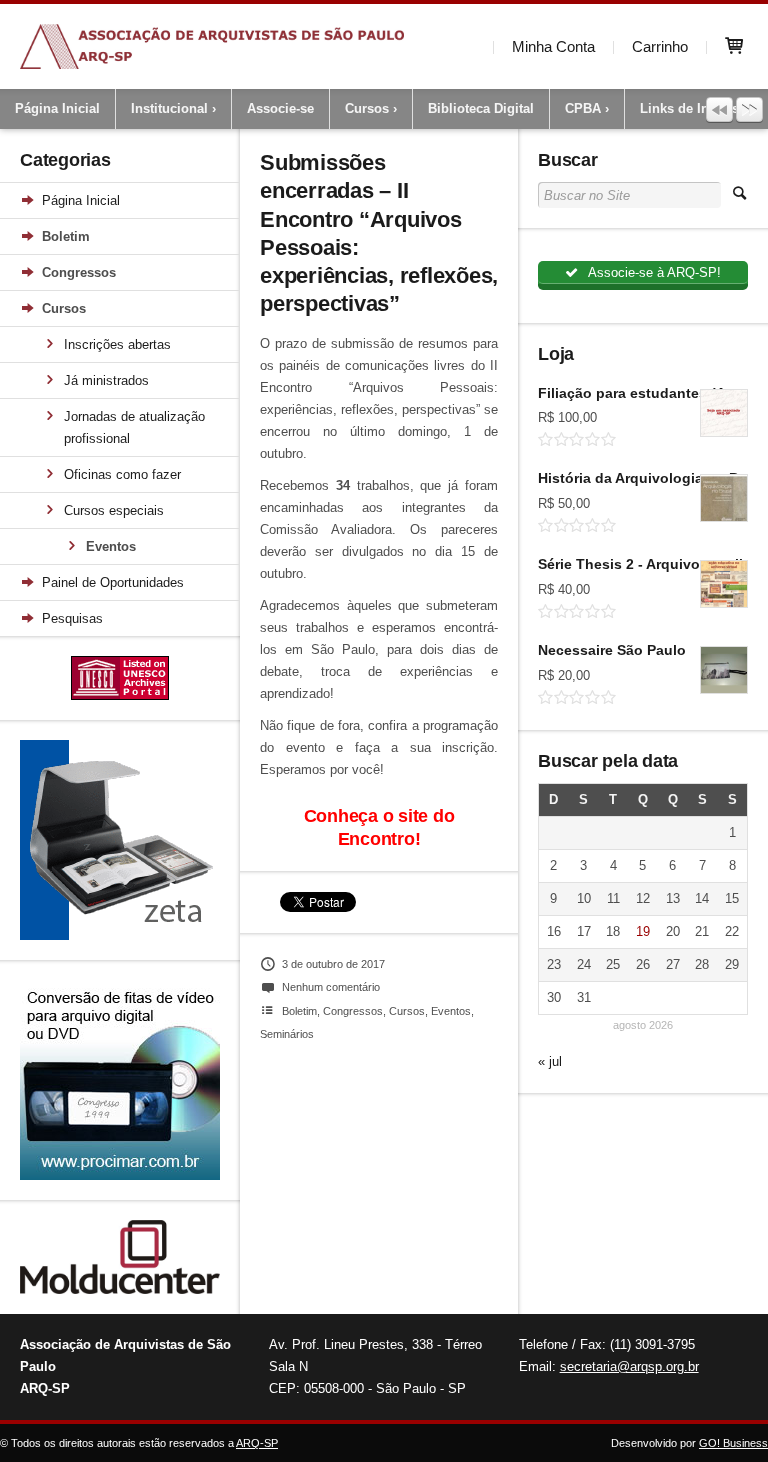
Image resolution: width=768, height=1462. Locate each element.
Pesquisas (72, 618)
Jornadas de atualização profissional (134, 427)
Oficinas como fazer (122, 474)
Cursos (367, 108)
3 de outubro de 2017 (333, 964)
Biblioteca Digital (481, 108)
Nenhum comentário (331, 987)
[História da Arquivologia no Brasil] (724, 498)
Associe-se (280, 108)
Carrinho (660, 46)
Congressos (79, 272)
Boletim (66, 236)
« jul (550, 1061)
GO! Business (733, 1443)
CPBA (583, 108)
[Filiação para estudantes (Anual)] (724, 413)
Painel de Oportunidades (113, 582)
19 (643, 931)
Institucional (169, 108)
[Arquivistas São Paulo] (212, 46)
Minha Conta (553, 46)
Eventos (111, 546)
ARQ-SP (257, 1443)
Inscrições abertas (117, 344)
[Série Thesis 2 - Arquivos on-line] (724, 584)
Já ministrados (106, 380)
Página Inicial (57, 108)
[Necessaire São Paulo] (724, 670)
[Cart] (737, 46)
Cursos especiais (114, 510)
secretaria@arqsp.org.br (629, 1366)
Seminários (287, 1034)
